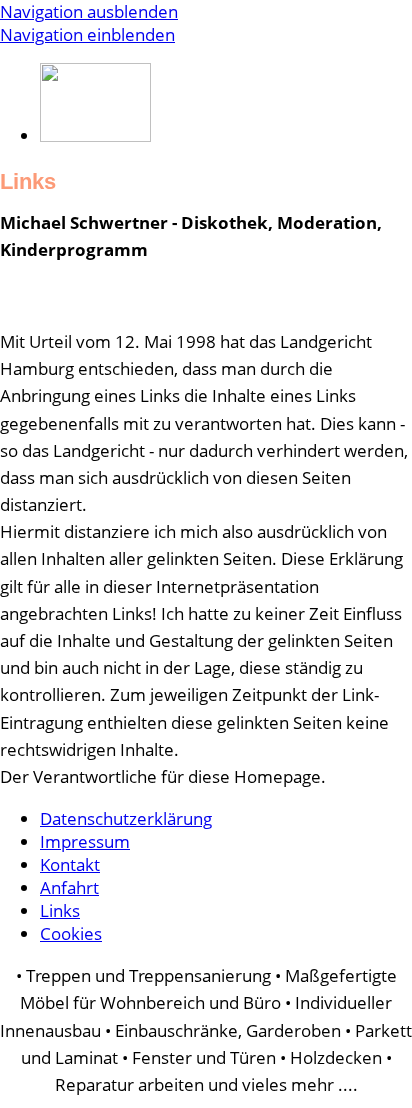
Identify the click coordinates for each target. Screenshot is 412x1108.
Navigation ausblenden (89, 11)
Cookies (71, 933)
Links (60, 910)
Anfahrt (69, 887)
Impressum (85, 841)
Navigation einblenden (87, 34)
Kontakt (70, 864)
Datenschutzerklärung (126, 818)
